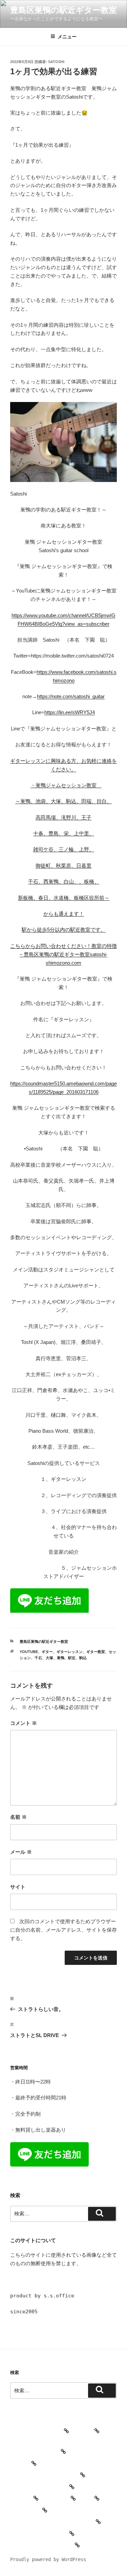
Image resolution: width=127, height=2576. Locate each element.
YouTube (29, 1652)
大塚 (49, 1658)
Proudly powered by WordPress (48, 2559)
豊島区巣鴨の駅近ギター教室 (63, 10)
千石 (38, 1658)
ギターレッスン (70, 1652)
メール (21, 1852)
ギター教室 (96, 1652)
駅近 (72, 1658)
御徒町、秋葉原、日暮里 (63, 866)
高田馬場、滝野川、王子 (63, 817)
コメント (24, 1723)
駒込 (83, 1658)
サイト (18, 1887)
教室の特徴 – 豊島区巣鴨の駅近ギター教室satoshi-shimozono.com (68, 954)
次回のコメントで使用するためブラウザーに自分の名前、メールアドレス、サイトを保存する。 (63, 1930)
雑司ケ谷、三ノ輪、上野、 (64, 849)
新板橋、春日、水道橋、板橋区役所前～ (64, 898)
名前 (18, 1817)
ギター (47, 1652)
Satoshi (56, 62)
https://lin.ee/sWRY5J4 (70, 712)
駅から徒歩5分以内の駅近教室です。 (64, 930)
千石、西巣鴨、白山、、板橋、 (64, 881)
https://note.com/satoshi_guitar (71, 696)
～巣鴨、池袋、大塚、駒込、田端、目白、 (63, 801)
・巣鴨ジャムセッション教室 (66, 785)
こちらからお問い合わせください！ (51, 946)
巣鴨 (61, 1658)
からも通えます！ (64, 914)
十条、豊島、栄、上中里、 (64, 833)
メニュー (67, 37)
